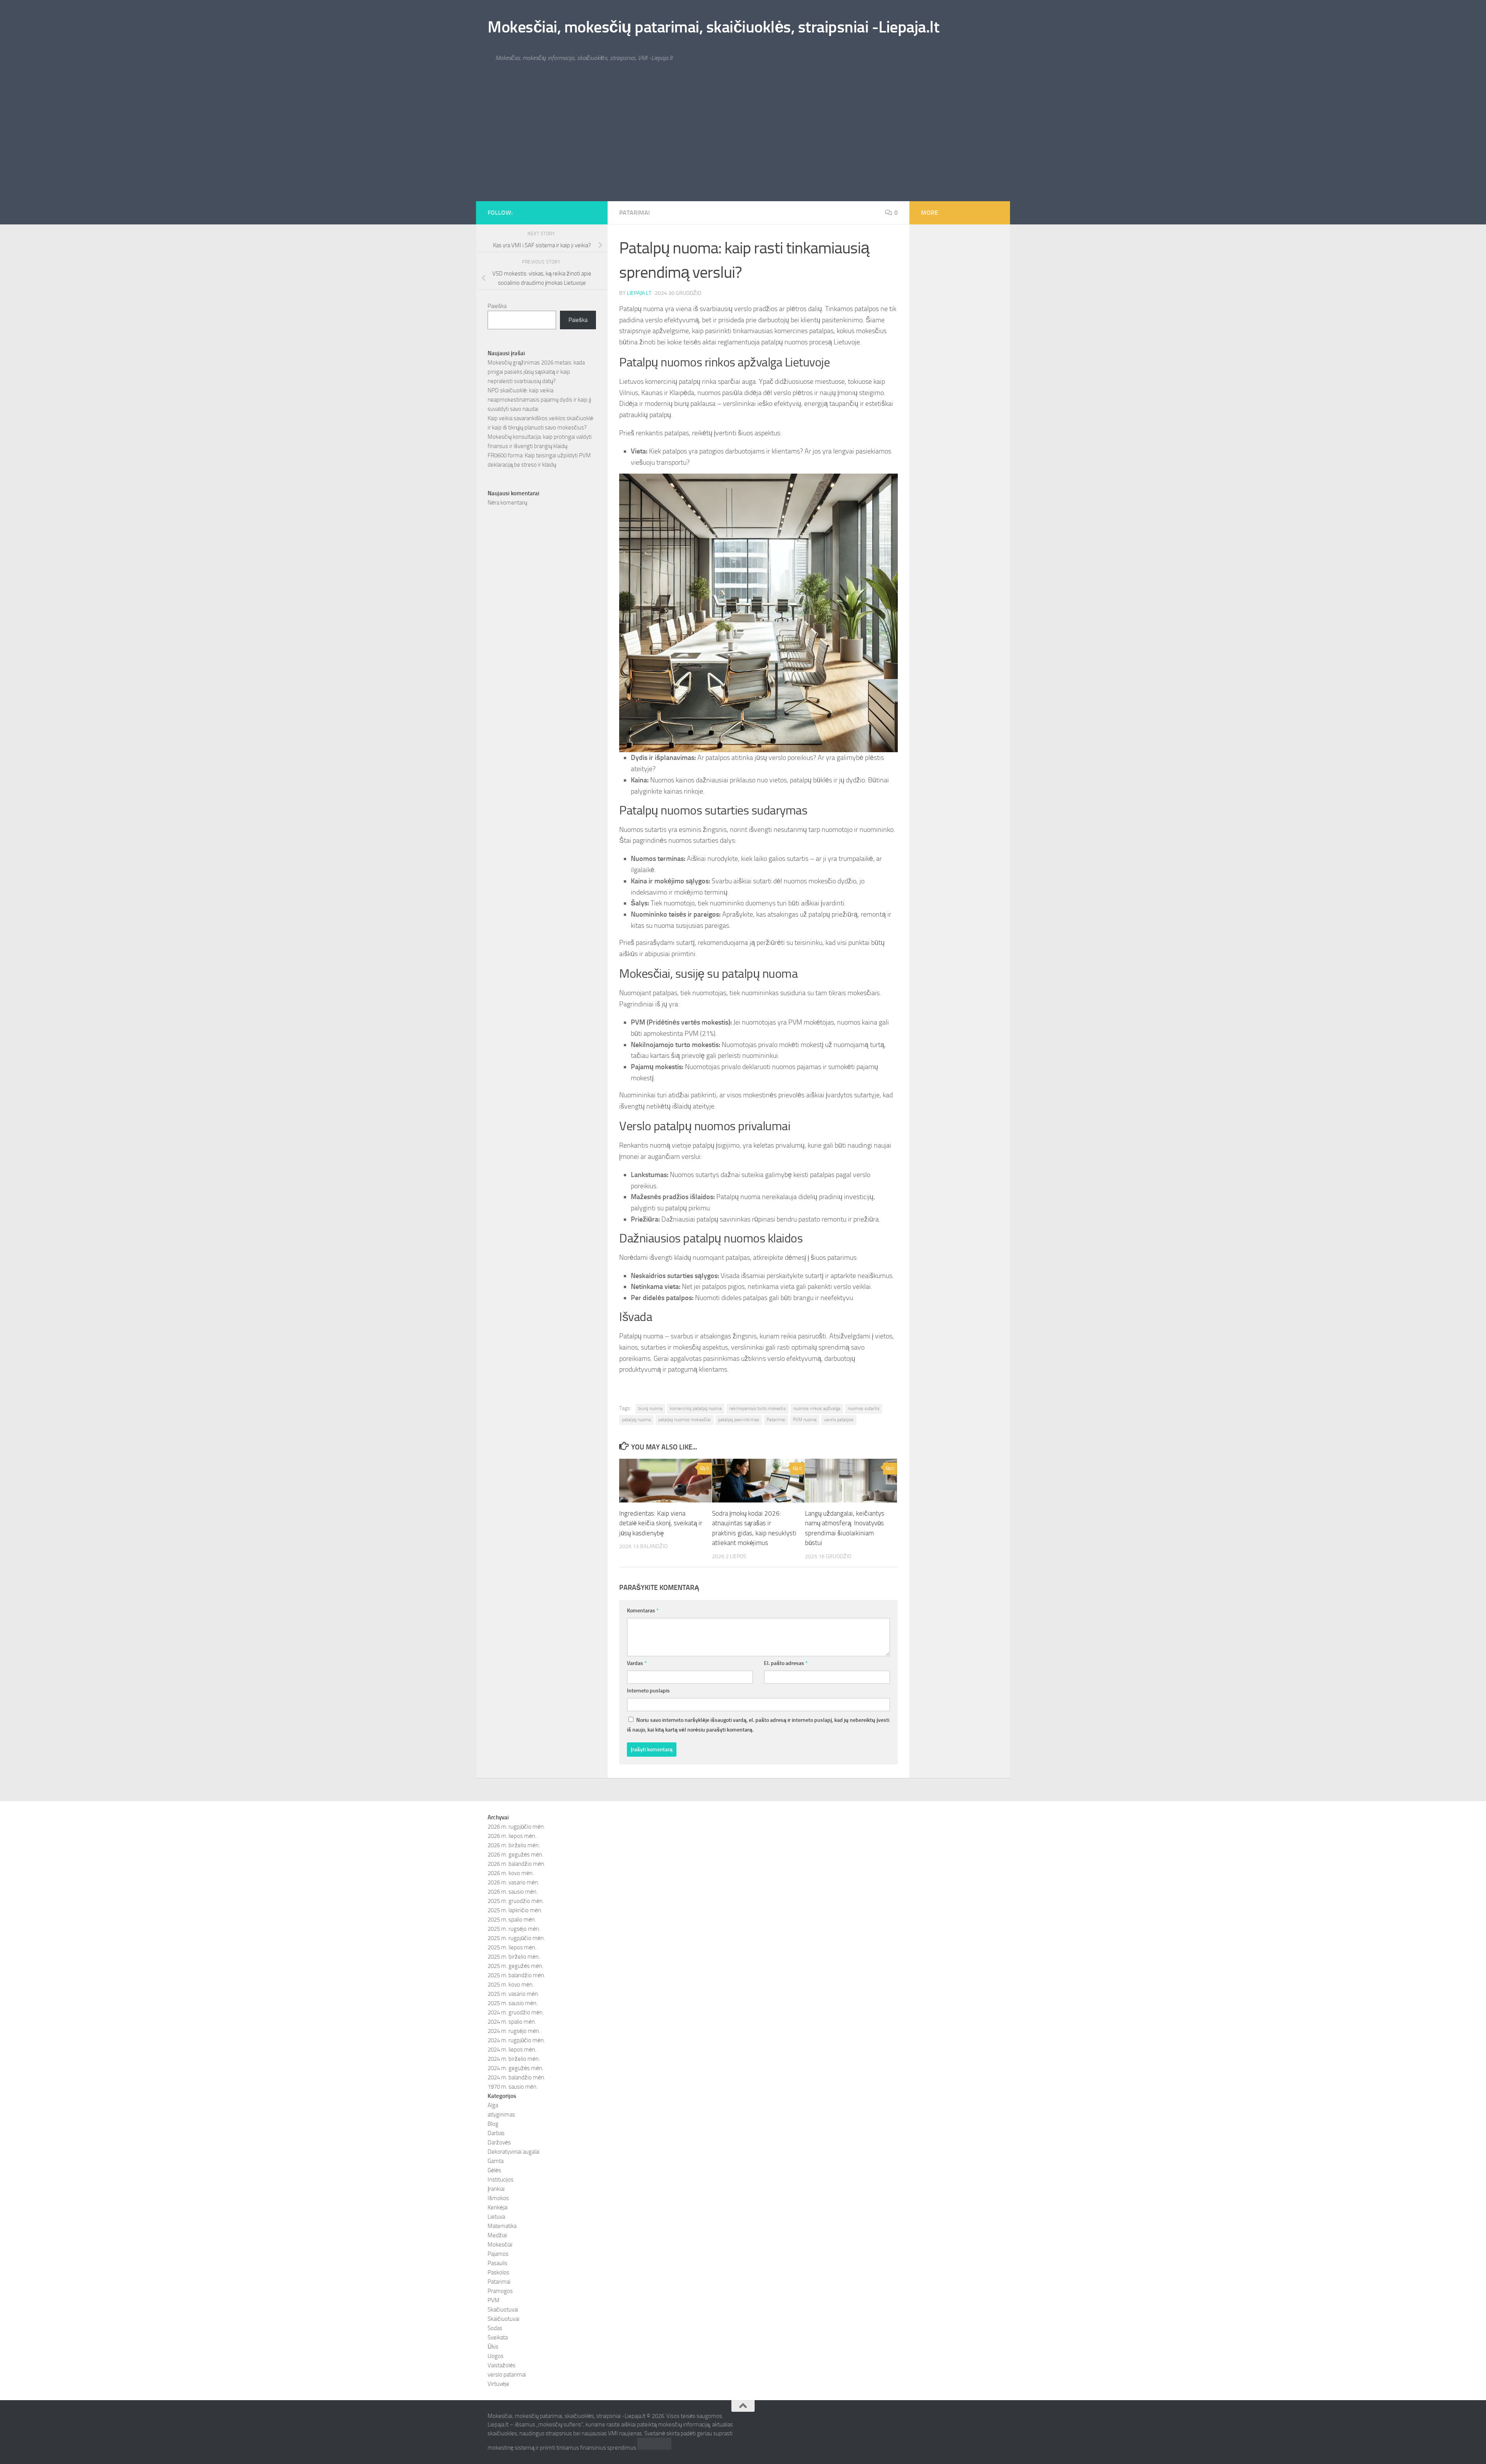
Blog (493, 2124)
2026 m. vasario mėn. (513, 1882)
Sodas (495, 2328)
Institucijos (501, 2180)
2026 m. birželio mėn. (514, 1845)
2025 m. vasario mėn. (513, 1994)
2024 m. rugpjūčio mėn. (516, 2040)
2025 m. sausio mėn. (513, 2003)
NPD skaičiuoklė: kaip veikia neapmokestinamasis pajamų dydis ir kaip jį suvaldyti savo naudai (539, 400)
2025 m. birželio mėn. (514, 1957)
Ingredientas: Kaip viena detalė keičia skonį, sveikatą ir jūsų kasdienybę (661, 1523)
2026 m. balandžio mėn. (516, 1864)
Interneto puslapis (648, 1691)
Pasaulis (497, 2263)
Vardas (637, 1663)
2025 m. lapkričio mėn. (515, 1910)
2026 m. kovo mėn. (511, 1873)
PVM (494, 2300)
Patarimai (634, 213)
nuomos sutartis (864, 1408)
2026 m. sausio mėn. (513, 1892)
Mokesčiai (500, 2245)
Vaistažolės (502, 2365)
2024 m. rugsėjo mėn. (514, 2031)
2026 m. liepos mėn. (512, 1836)
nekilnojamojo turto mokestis (758, 1408)
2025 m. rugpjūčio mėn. (516, 1938)
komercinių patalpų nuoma (696, 1408)
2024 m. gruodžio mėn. (516, 2012)
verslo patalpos (839, 1420)
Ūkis (493, 2347)
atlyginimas (501, 2115)
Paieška (497, 306)
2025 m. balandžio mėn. (516, 1975)
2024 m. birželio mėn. (514, 2059)
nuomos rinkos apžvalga (817, 1408)
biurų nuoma (650, 1408)
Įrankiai (496, 2189)
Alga (493, 2105)
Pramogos (500, 2291)
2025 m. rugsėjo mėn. (514, 1929)
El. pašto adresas (786, 1663)
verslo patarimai (507, 2375)
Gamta (496, 2161)
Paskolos (498, 2272)
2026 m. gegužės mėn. (515, 1855)
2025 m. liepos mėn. (512, 1947)
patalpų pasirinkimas (739, 1420)
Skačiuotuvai (503, 2310)
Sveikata (498, 2337)
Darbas (496, 2133)
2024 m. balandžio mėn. (516, 2077)
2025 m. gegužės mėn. (515, 1966)
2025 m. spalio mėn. (512, 1920)
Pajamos (498, 2254)
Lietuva (496, 2217)
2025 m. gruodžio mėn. (516, 1901)
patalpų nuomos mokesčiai (685, 1420)
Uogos (496, 2356)
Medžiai (497, 2235)
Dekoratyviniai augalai (514, 2152)
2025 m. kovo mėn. (511, 1985)
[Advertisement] (743, 143)
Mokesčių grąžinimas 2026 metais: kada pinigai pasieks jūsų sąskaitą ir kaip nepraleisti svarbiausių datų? (536, 372)
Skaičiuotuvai (503, 2319)
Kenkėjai (498, 2207)
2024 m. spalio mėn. (512, 2022)
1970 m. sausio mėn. (513, 2087)
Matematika (502, 2226)
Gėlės (494, 2170)
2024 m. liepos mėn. (512, 2050)
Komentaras (643, 1611)
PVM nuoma (805, 1420)
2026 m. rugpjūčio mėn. (516, 1827)
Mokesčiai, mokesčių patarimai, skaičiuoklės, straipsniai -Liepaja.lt (713, 27)
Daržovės (499, 2142)
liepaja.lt (639, 293)
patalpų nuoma (636, 1420)
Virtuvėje (498, 2384)
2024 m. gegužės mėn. (515, 2068)
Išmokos (498, 2198)
